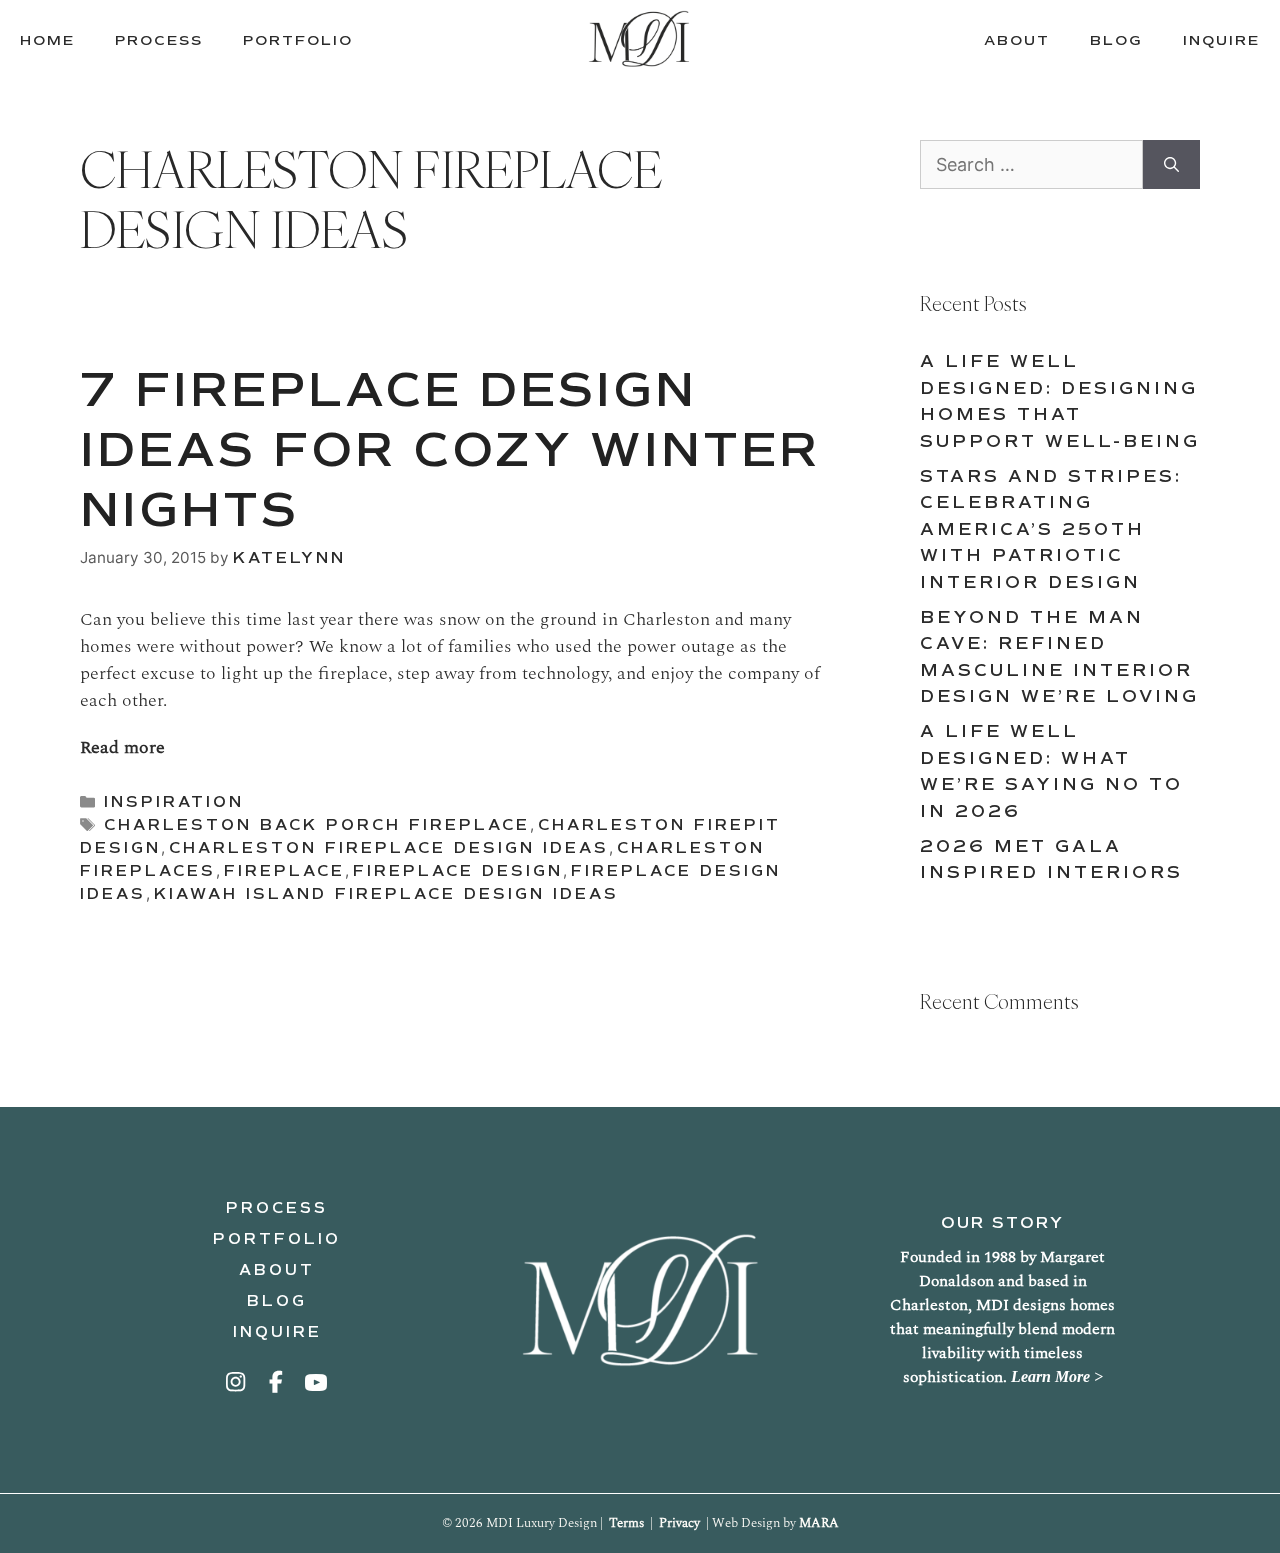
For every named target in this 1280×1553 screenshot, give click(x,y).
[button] (237, 1382)
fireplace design (458, 871)
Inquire (277, 1332)
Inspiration (174, 802)
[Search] (1171, 164)
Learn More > (1057, 1376)
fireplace (284, 871)
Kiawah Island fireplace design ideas (386, 894)
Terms (626, 1523)
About (277, 1270)
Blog (277, 1301)
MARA (819, 1523)
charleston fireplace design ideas (389, 848)
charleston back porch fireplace (317, 825)
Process (277, 1208)
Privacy (679, 1523)
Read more (122, 747)
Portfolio (277, 1239)
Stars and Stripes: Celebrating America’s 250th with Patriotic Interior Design (1051, 529)
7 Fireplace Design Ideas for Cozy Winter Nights (450, 449)
